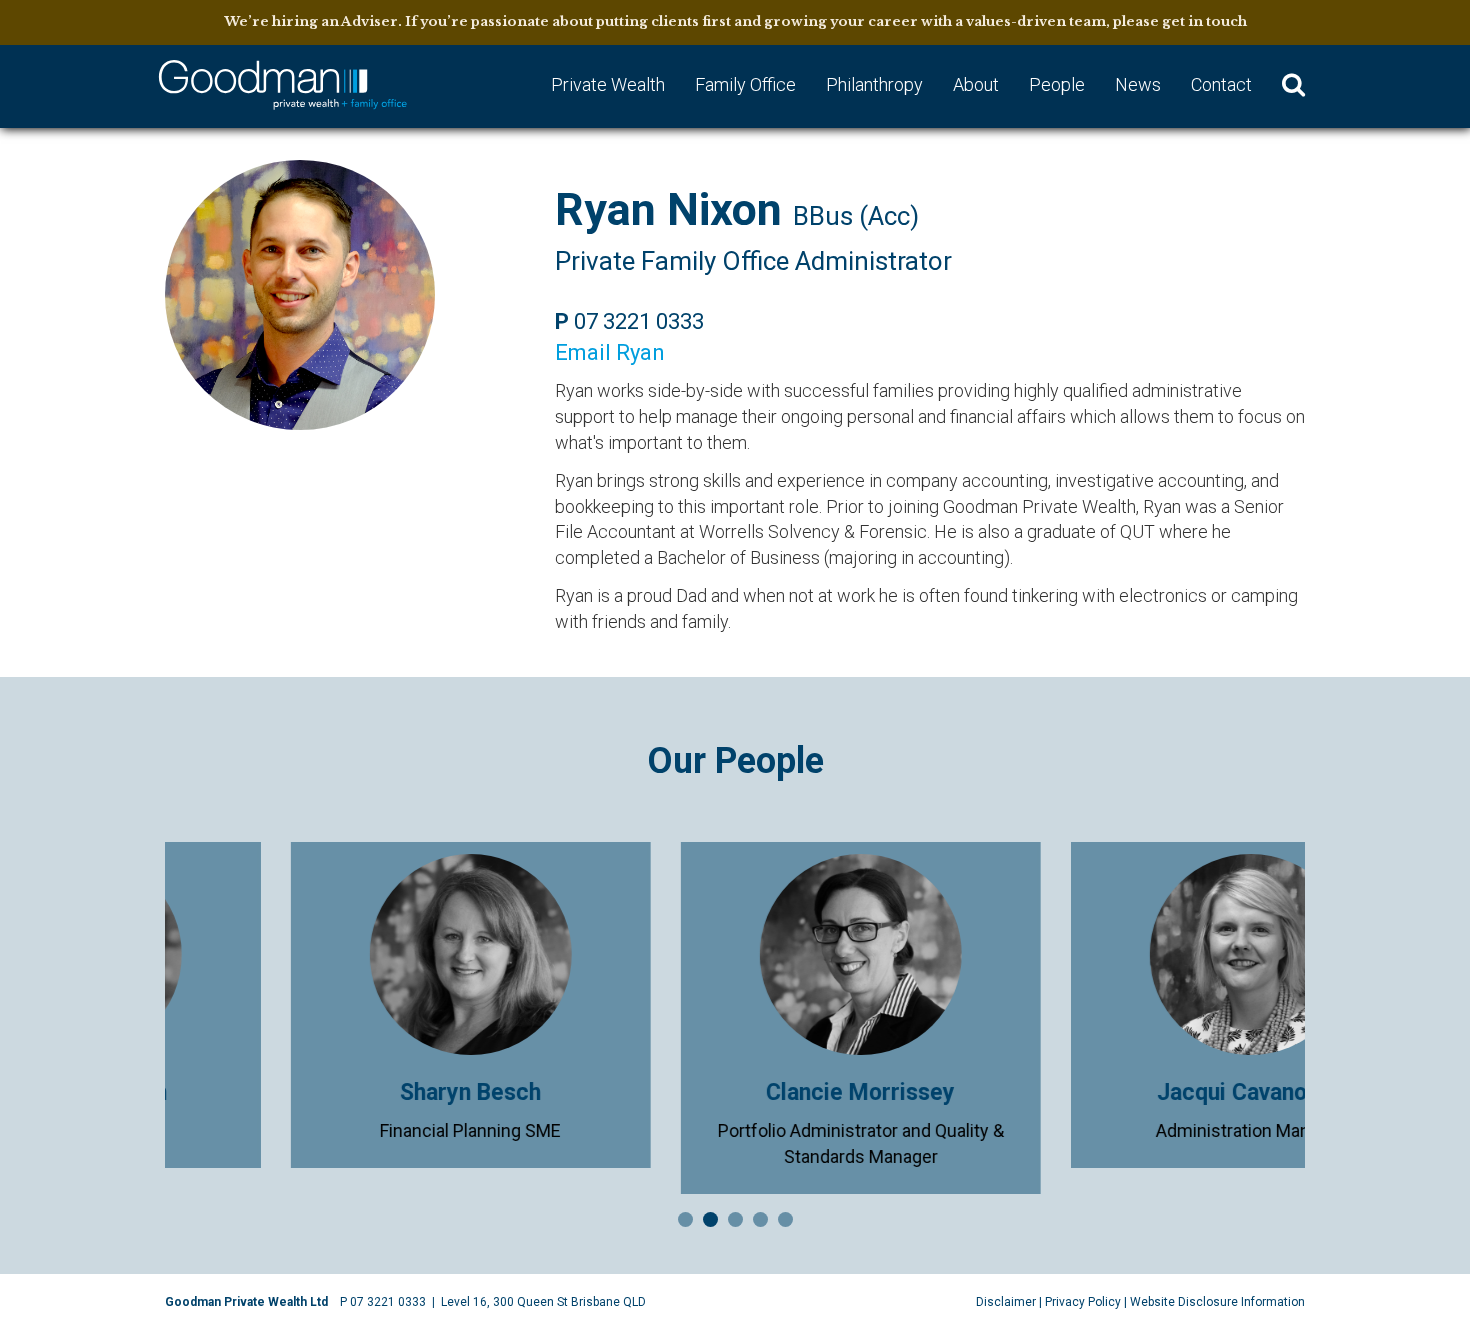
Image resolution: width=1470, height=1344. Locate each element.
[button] (1293, 86)
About (976, 84)
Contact (1221, 84)
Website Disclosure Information (1217, 1302)
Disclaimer (1006, 1302)
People (1057, 84)
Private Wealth (608, 84)
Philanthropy (874, 84)
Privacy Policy (1083, 1302)
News (1138, 84)
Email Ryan (610, 352)
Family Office (745, 84)
